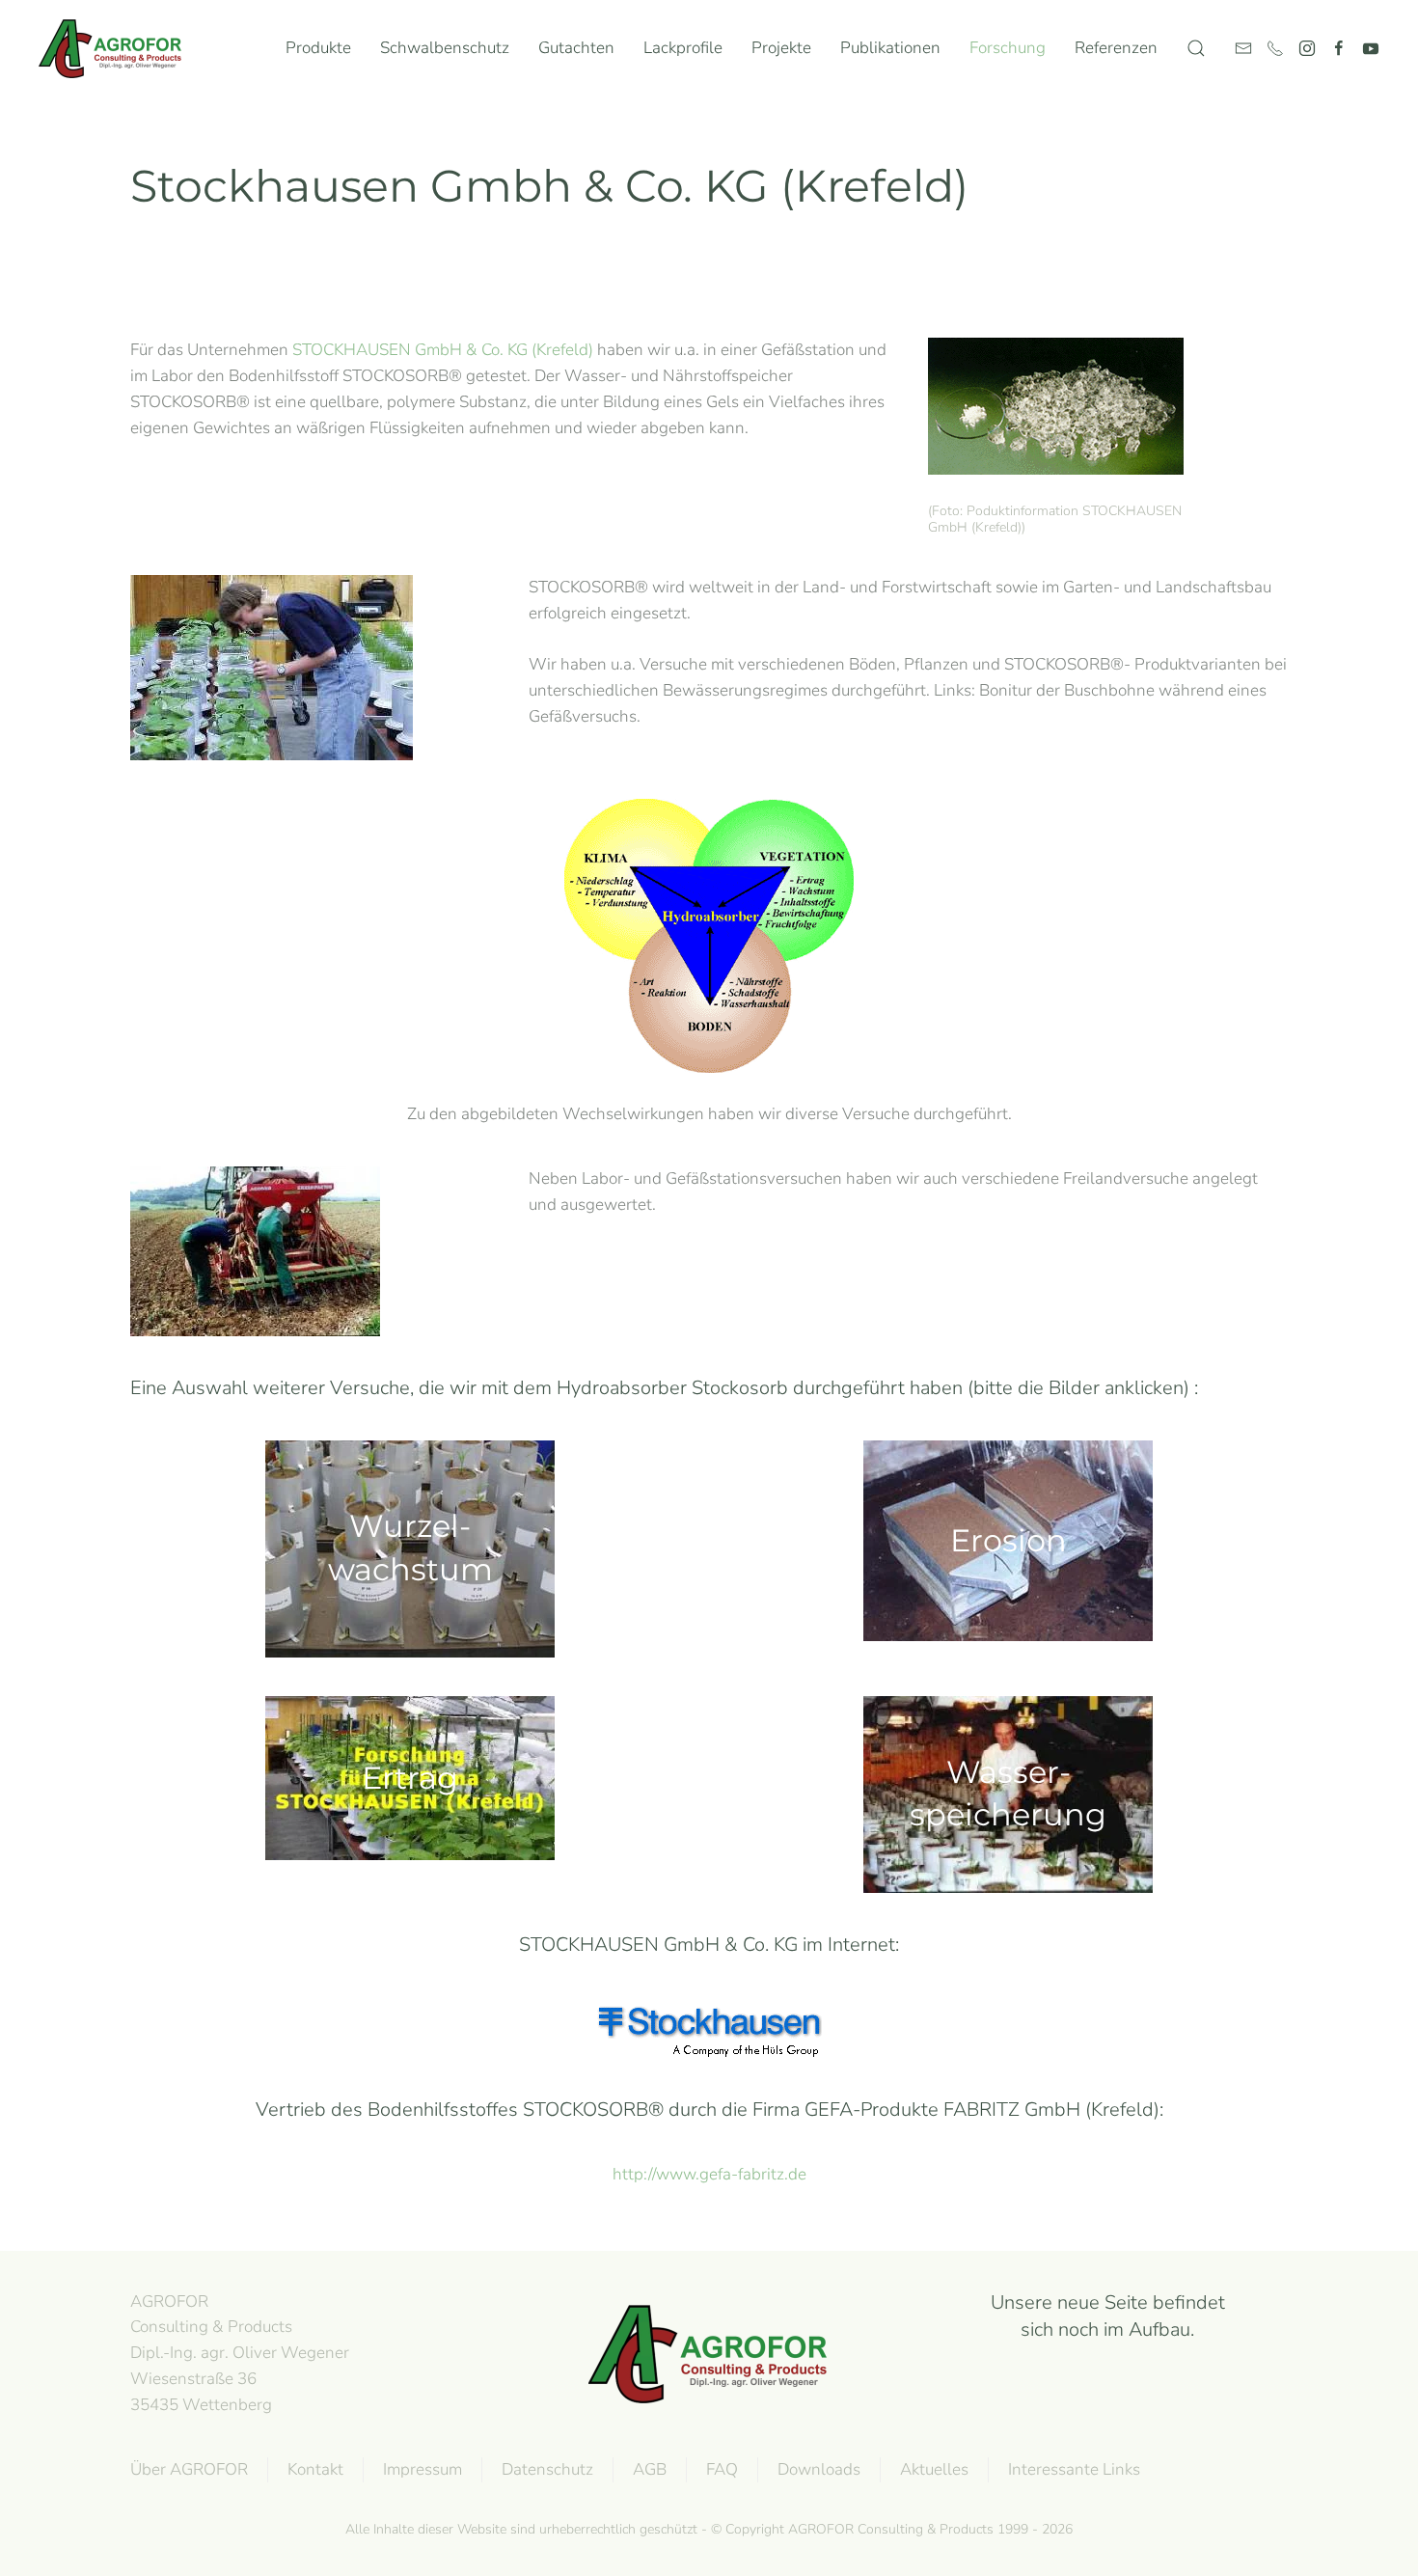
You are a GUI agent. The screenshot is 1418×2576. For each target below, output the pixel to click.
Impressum (423, 2469)
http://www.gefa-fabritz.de (709, 2174)
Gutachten (576, 48)
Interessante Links (1074, 2469)
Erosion (1009, 1539)
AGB (650, 2469)
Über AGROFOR (189, 2469)
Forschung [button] (1008, 48)
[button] (1196, 48)
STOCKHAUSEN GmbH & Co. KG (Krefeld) (443, 350)
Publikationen (890, 48)
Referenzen (1116, 48)
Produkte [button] (318, 48)
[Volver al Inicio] (115, 48)
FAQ (722, 2469)
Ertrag (410, 1777)
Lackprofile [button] (683, 48)
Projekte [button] (781, 48)
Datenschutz (547, 2469)
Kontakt (315, 2469)
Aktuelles (934, 2469)
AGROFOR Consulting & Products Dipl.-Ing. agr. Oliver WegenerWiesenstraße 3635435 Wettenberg (240, 2353)
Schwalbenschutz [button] (445, 48)
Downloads (819, 2469)
